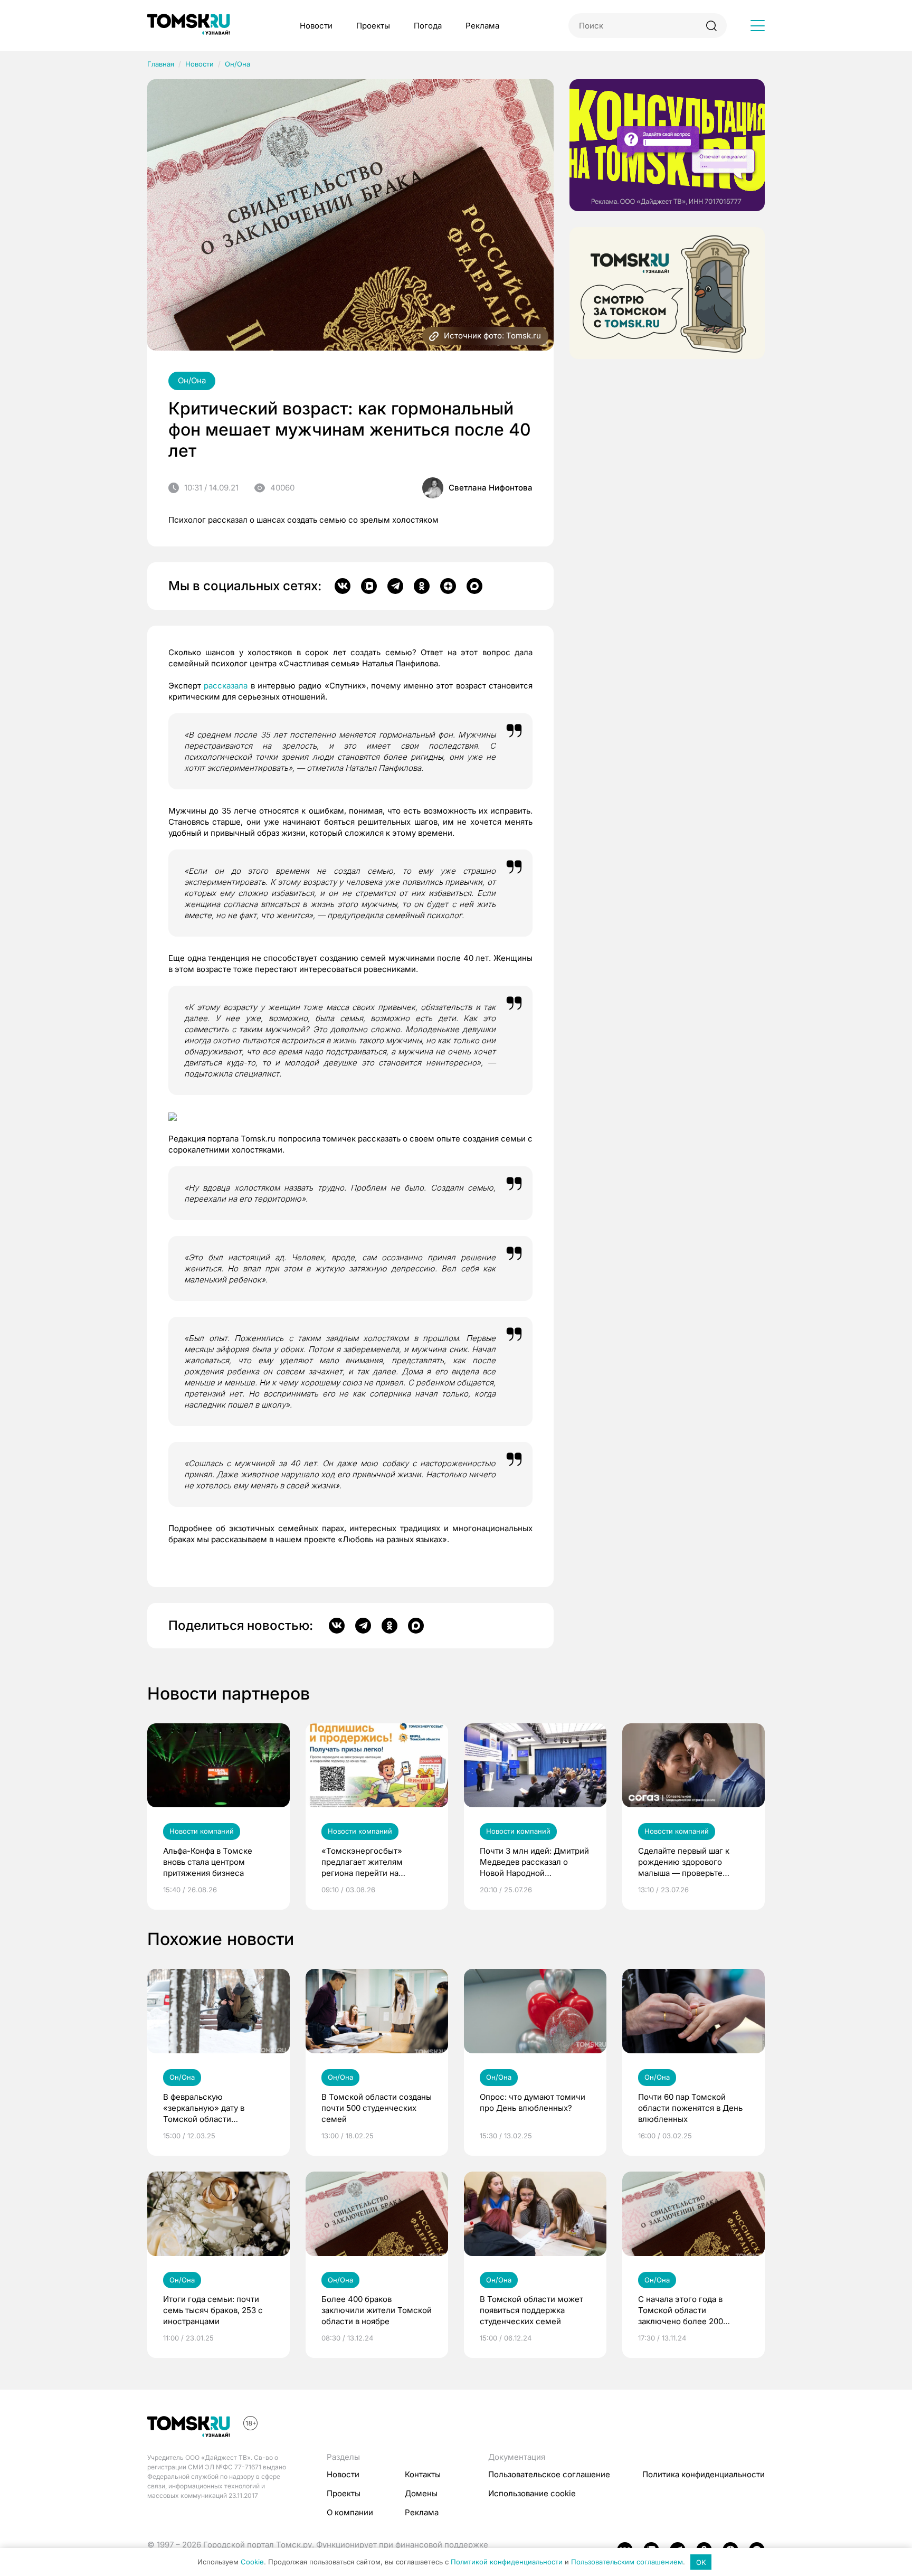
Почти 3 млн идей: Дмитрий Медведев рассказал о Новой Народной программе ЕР (534, 1862)
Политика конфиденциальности (704, 2474)
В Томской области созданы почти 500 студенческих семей (377, 2108)
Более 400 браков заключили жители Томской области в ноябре (377, 2310)
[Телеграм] (395, 586)
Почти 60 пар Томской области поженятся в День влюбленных (690, 2108)
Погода (428, 26)
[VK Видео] (369, 586)
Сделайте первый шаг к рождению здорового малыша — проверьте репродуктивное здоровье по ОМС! (689, 1862)
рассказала (226, 686)
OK (701, 2562)
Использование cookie (532, 2493)
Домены (421, 2493)
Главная (161, 64)
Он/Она (237, 64)
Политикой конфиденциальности (507, 2562)
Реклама (482, 26)
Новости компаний (202, 1831)
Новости (316, 26)
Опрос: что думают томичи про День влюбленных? (533, 2102)
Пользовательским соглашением (627, 2562)
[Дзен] (448, 586)
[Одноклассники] (422, 586)
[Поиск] (711, 26)
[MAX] (474, 586)
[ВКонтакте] (343, 586)
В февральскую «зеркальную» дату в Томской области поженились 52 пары (204, 2108)
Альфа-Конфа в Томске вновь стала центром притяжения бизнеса (208, 1862)
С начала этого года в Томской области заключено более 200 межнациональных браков (689, 2310)
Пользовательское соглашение (549, 2474)
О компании (350, 2512)
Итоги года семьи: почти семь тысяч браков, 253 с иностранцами (213, 2310)
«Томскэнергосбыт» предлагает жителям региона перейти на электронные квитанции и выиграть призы (372, 1862)
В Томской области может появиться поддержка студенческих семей (531, 2310)
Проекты (373, 26)
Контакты (423, 2474)
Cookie (252, 2562)
